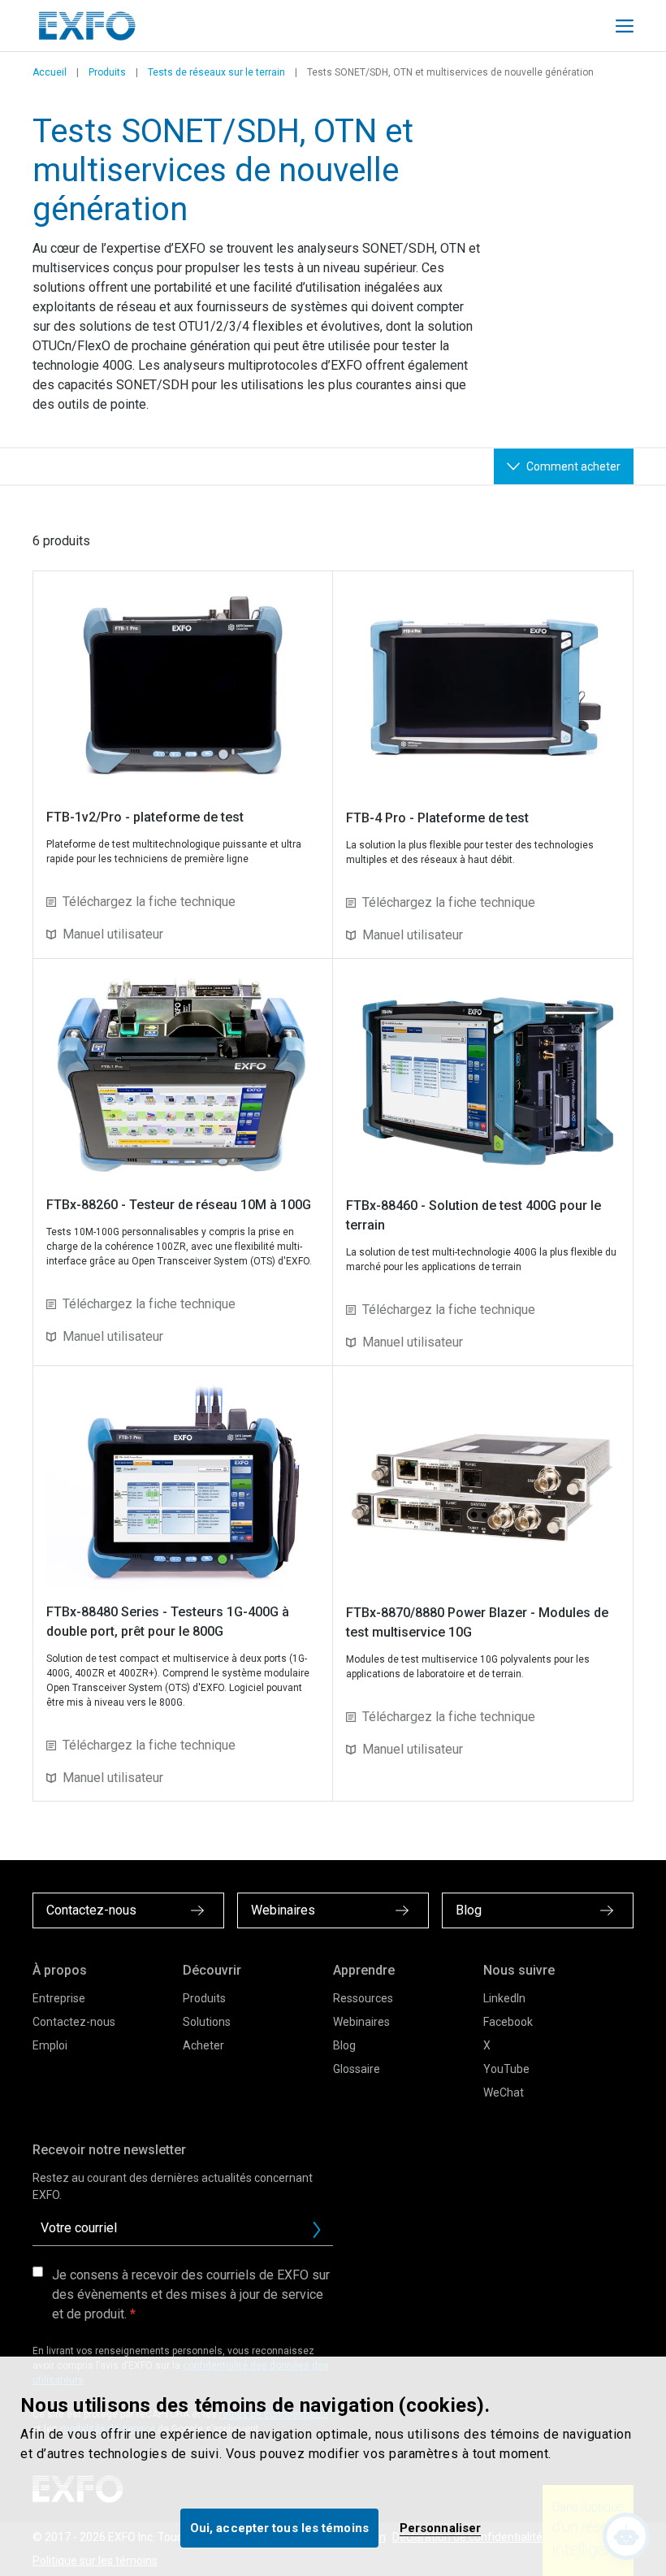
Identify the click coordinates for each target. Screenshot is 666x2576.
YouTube (506, 2069)
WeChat (504, 2092)
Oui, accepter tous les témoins (279, 2528)
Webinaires (361, 2022)
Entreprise (59, 1998)
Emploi (50, 2045)
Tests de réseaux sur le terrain (216, 72)
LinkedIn (504, 1998)
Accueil (50, 72)
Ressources (363, 1998)
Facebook (508, 2022)
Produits (107, 72)
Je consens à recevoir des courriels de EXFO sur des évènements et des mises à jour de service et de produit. (191, 2294)
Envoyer (317, 2230)
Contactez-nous (74, 2022)
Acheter (203, 2045)
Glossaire (357, 2069)
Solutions (207, 2022)
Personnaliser (440, 2528)
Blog (344, 2045)
